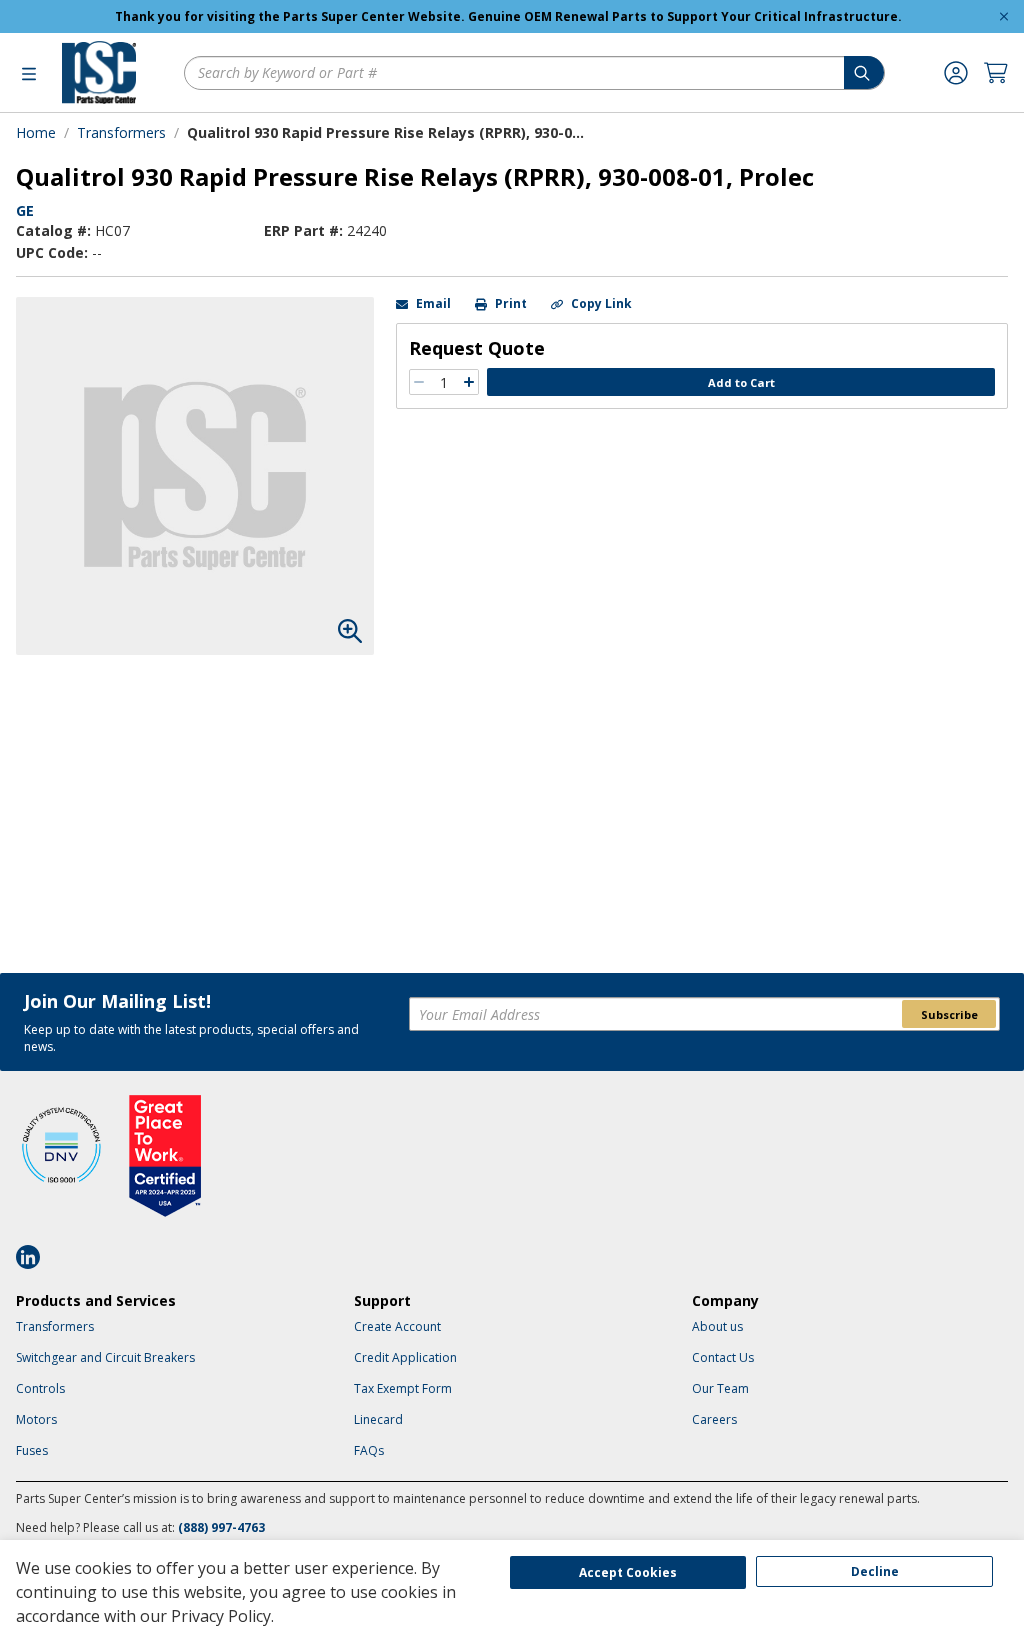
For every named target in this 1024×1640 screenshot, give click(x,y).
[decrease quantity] (419, 382)
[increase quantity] (469, 382)
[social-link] (34, 1257)
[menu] (29, 73)
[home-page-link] (99, 72)
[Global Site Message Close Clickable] (1004, 16)
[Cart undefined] (996, 73)
